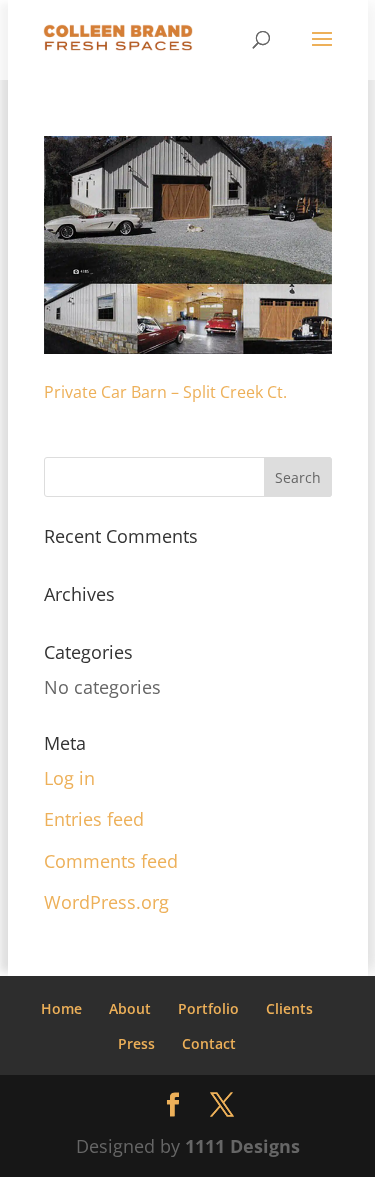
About (130, 1008)
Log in (69, 778)
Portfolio (208, 1008)
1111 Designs (242, 1146)
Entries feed (94, 819)
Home (61, 1008)
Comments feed (111, 861)
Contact (209, 1043)
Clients (289, 1008)
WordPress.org (106, 902)
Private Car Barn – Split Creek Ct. (165, 392)
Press (136, 1043)
